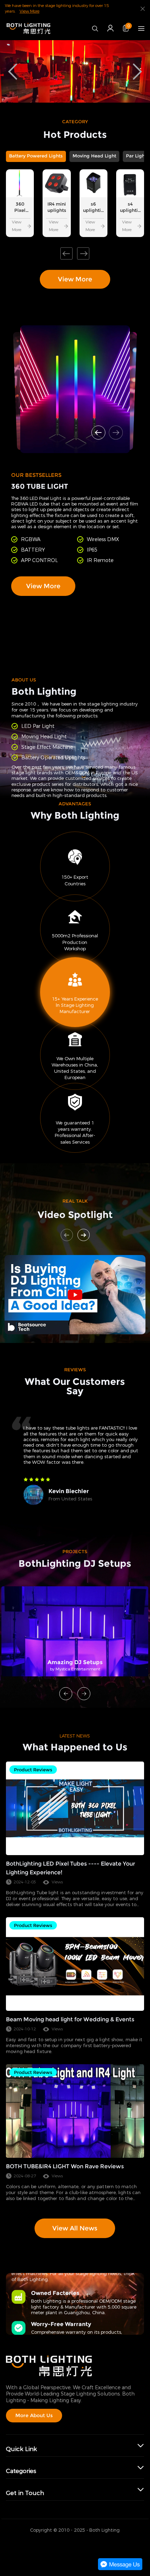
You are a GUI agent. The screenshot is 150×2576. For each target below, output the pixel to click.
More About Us (34, 2415)
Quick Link (21, 2449)
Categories (21, 2471)
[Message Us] (120, 2569)
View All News (75, 2228)
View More (29, 11)
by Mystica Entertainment (75, 1669)
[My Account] (110, 28)
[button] (66, 254)
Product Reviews (33, 1770)
